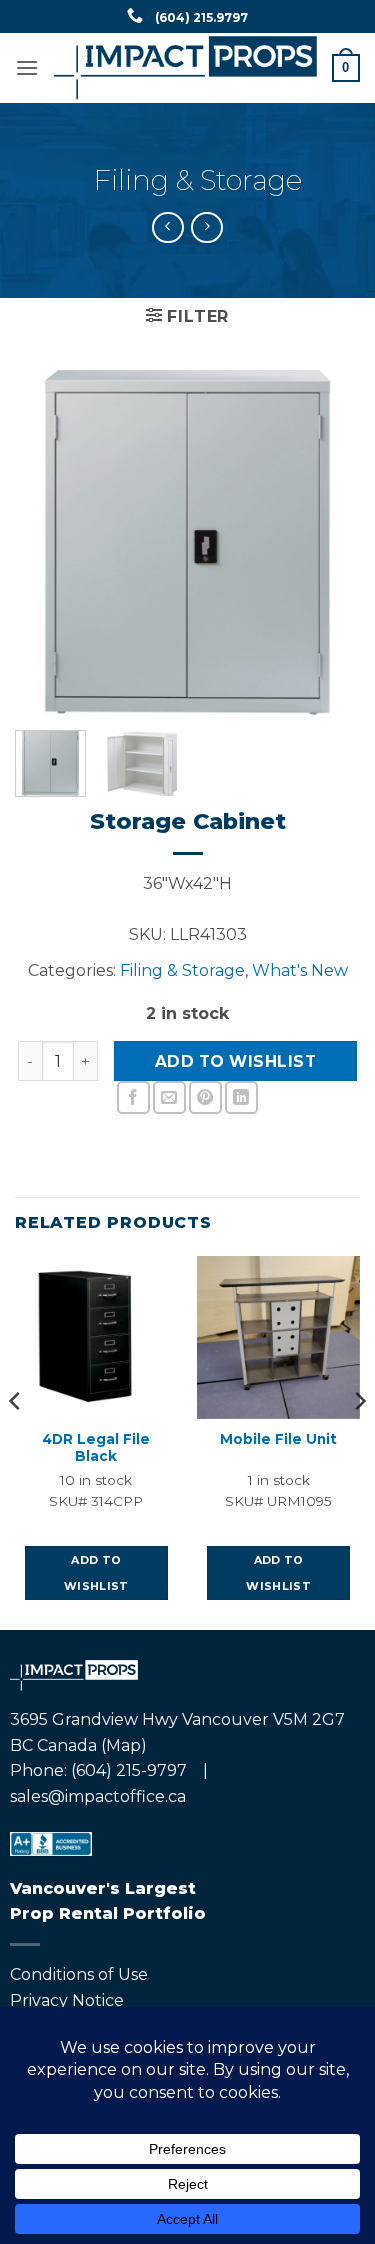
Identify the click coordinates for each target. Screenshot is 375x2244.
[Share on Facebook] (133, 1097)
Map (123, 1745)
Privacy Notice (67, 2000)
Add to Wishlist (235, 1061)
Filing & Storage (198, 180)
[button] (27, 67)
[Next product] (167, 227)
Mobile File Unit (278, 1439)
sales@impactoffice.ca (98, 1796)
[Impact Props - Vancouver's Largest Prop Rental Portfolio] (185, 67)
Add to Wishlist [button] (96, 1573)
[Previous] (47, 542)
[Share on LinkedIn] (241, 1097)
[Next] (328, 542)
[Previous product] (206, 227)
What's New (300, 970)
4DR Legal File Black (96, 1448)
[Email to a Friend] (169, 1097)
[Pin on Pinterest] (205, 1097)
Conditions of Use (79, 1974)
